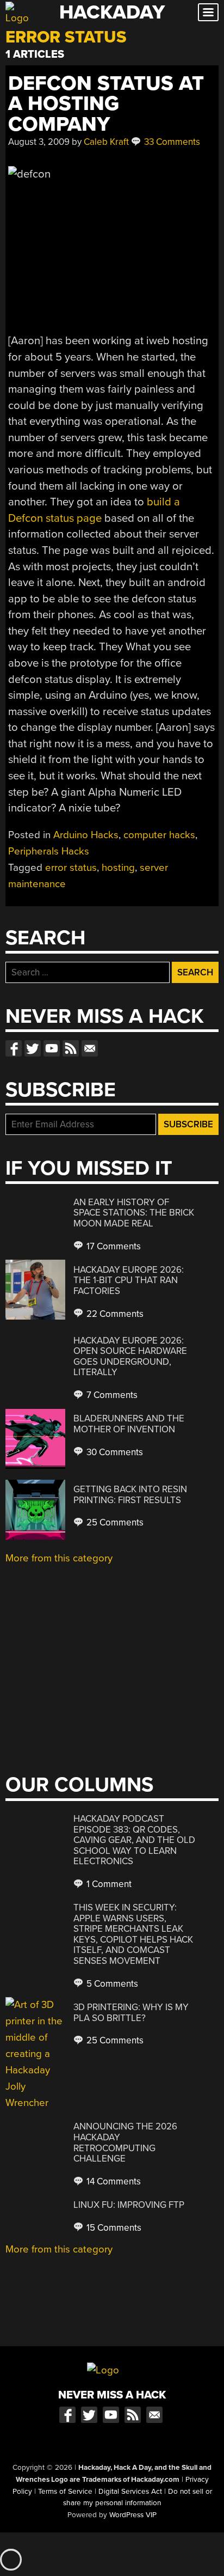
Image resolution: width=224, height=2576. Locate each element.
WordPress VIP (133, 2515)
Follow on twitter (33, 1048)
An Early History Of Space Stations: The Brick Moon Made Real (134, 1213)
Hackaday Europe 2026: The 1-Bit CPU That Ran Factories (129, 1280)
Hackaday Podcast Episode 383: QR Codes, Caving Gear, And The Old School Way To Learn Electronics (134, 1840)
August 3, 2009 (39, 142)
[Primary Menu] (208, 12)
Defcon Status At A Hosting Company (106, 104)
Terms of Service (65, 2492)
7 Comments (111, 1395)
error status (71, 868)
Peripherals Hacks (49, 851)
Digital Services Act (130, 2492)
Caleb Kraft (106, 142)
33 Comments (171, 142)
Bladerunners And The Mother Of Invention (129, 1424)
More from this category (59, 1558)
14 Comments (113, 2181)
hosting (118, 868)
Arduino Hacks (86, 835)
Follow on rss (71, 1048)
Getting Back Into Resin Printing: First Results (130, 1495)
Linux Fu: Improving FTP (129, 2205)
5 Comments (111, 1984)
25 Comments (114, 1522)
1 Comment (108, 1884)
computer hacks (159, 835)
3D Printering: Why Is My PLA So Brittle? (131, 2013)
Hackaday (112, 12)
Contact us (90, 1048)
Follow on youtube (52, 1048)
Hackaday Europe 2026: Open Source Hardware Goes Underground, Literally (130, 1357)
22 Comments (114, 1314)
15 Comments (113, 2228)
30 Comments (114, 1452)
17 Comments (113, 1246)
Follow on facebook (14, 1048)
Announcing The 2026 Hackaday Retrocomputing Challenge (125, 2142)
